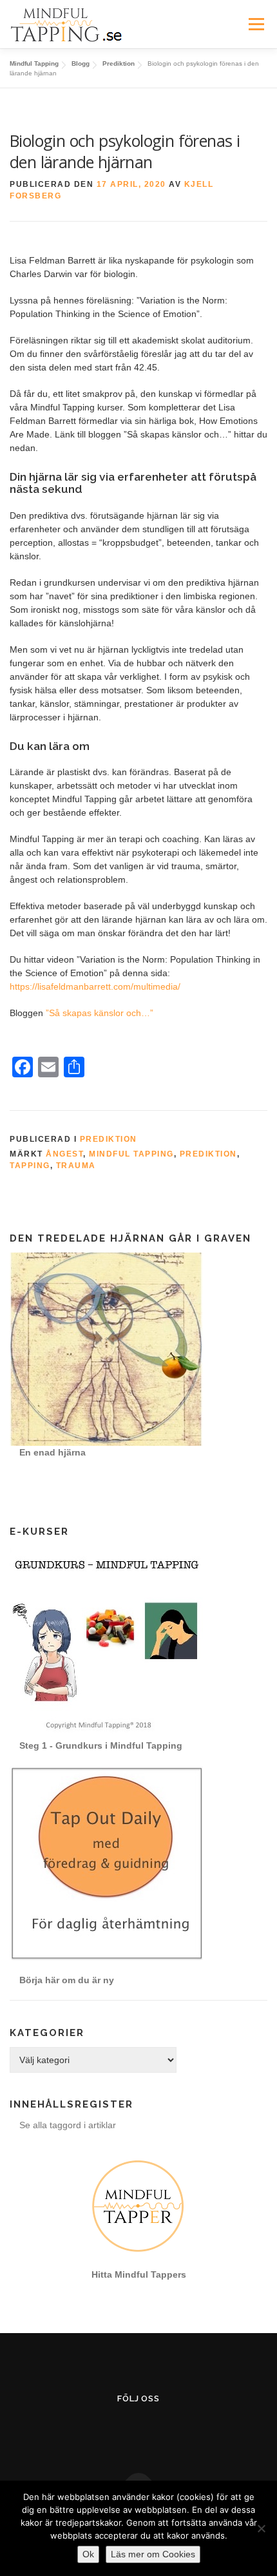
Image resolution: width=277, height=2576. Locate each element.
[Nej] (261, 2528)
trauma (76, 1166)
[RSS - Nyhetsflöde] (170, 2431)
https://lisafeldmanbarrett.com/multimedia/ (95, 986)
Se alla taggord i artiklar (68, 2125)
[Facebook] (107, 2431)
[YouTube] (139, 2431)
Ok (88, 2554)
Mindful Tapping (131, 1154)
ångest (64, 1154)
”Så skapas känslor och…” (100, 1013)
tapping (30, 1166)
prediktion (208, 1154)
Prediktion (109, 1139)
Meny (256, 24)
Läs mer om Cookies (153, 2554)
